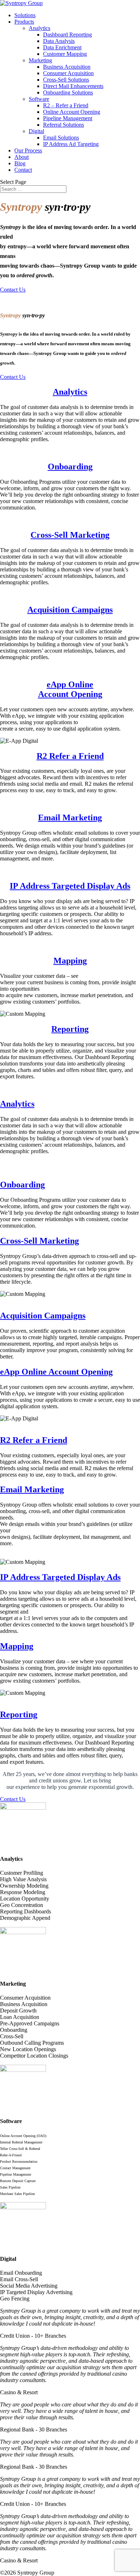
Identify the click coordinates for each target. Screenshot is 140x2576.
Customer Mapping (65, 54)
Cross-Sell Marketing (70, 535)
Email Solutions (61, 138)
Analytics (39, 28)
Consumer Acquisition (68, 73)
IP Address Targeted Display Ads (70, 886)
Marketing (40, 60)
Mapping (70, 961)
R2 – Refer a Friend (66, 105)
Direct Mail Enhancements (73, 86)
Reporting (70, 1029)
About (22, 157)
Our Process (28, 150)
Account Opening (70, 694)
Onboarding (70, 467)
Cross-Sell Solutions (66, 80)
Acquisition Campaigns (70, 610)
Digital (36, 131)
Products (24, 22)
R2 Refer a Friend (70, 756)
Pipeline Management (68, 118)
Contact (23, 170)
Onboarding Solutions (68, 92)
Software (39, 99)
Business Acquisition (67, 67)
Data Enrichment (62, 47)
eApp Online (70, 684)
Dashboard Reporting (67, 35)
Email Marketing (70, 818)
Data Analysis (59, 41)
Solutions (25, 15)
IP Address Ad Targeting (71, 144)
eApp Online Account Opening (56, 1372)
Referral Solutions (64, 125)
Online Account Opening (72, 112)
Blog (20, 163)
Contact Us (13, 290)
